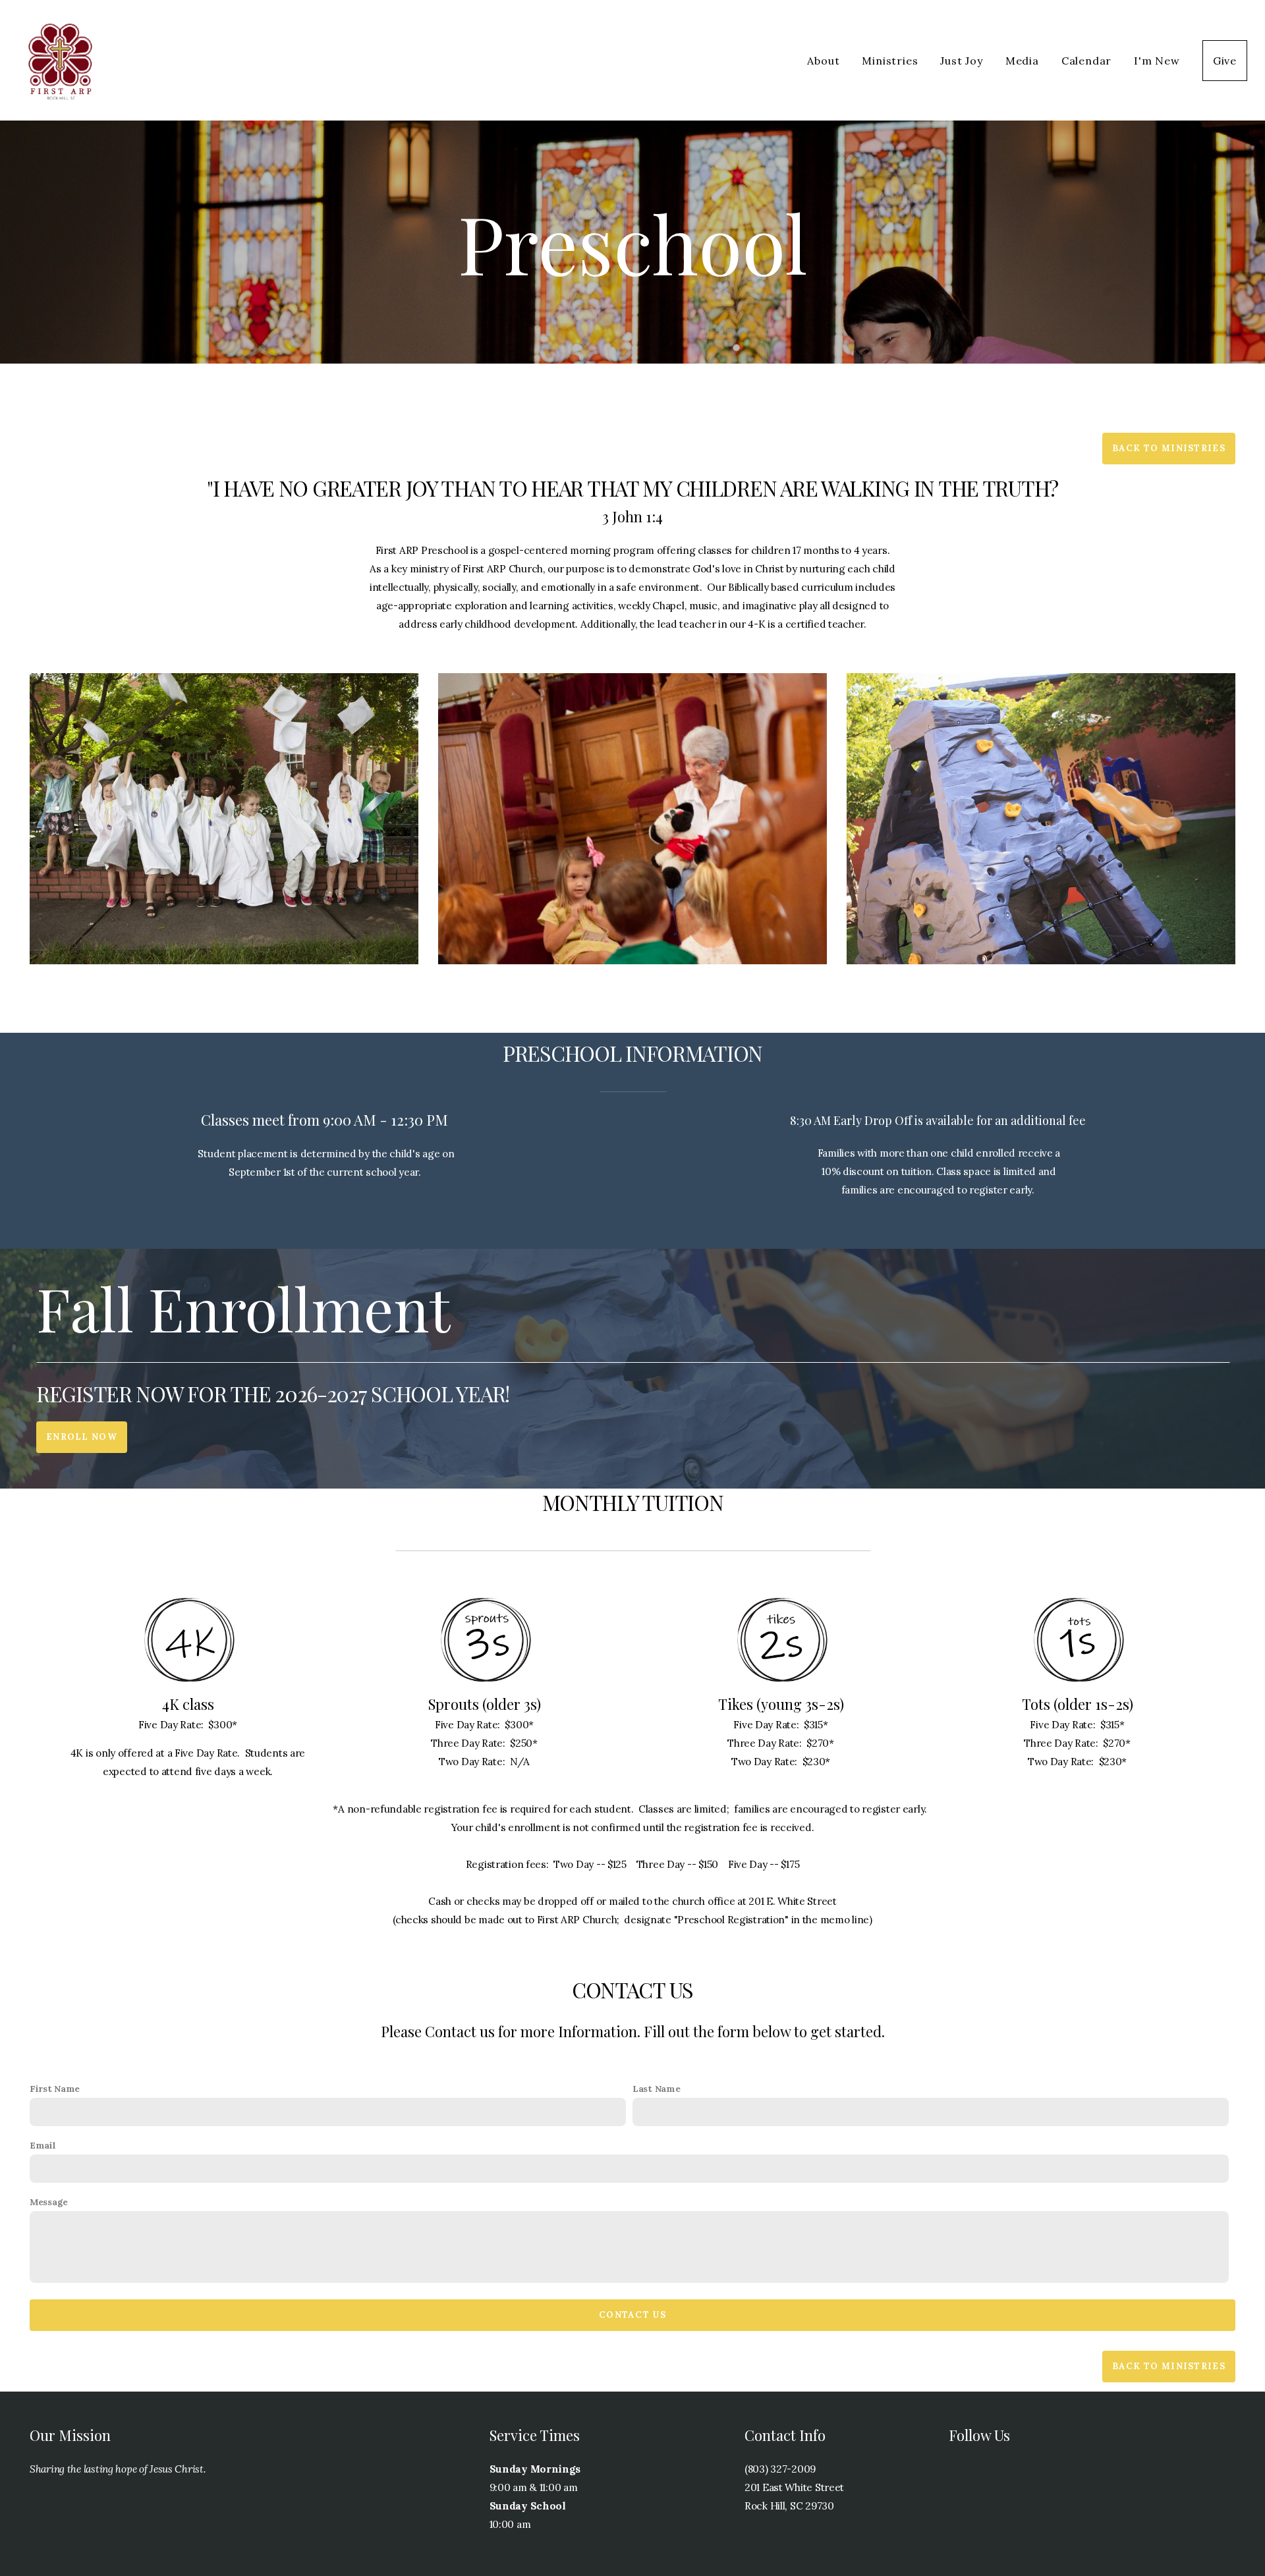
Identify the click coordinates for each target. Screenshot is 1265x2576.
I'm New (1157, 61)
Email (43, 2145)
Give (1225, 61)
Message (49, 2202)
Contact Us (632, 2315)
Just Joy (961, 61)
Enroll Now (82, 1437)
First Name (55, 2089)
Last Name (656, 2089)
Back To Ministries (1169, 448)
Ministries (890, 61)
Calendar (1086, 61)
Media (1022, 61)
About (823, 61)
